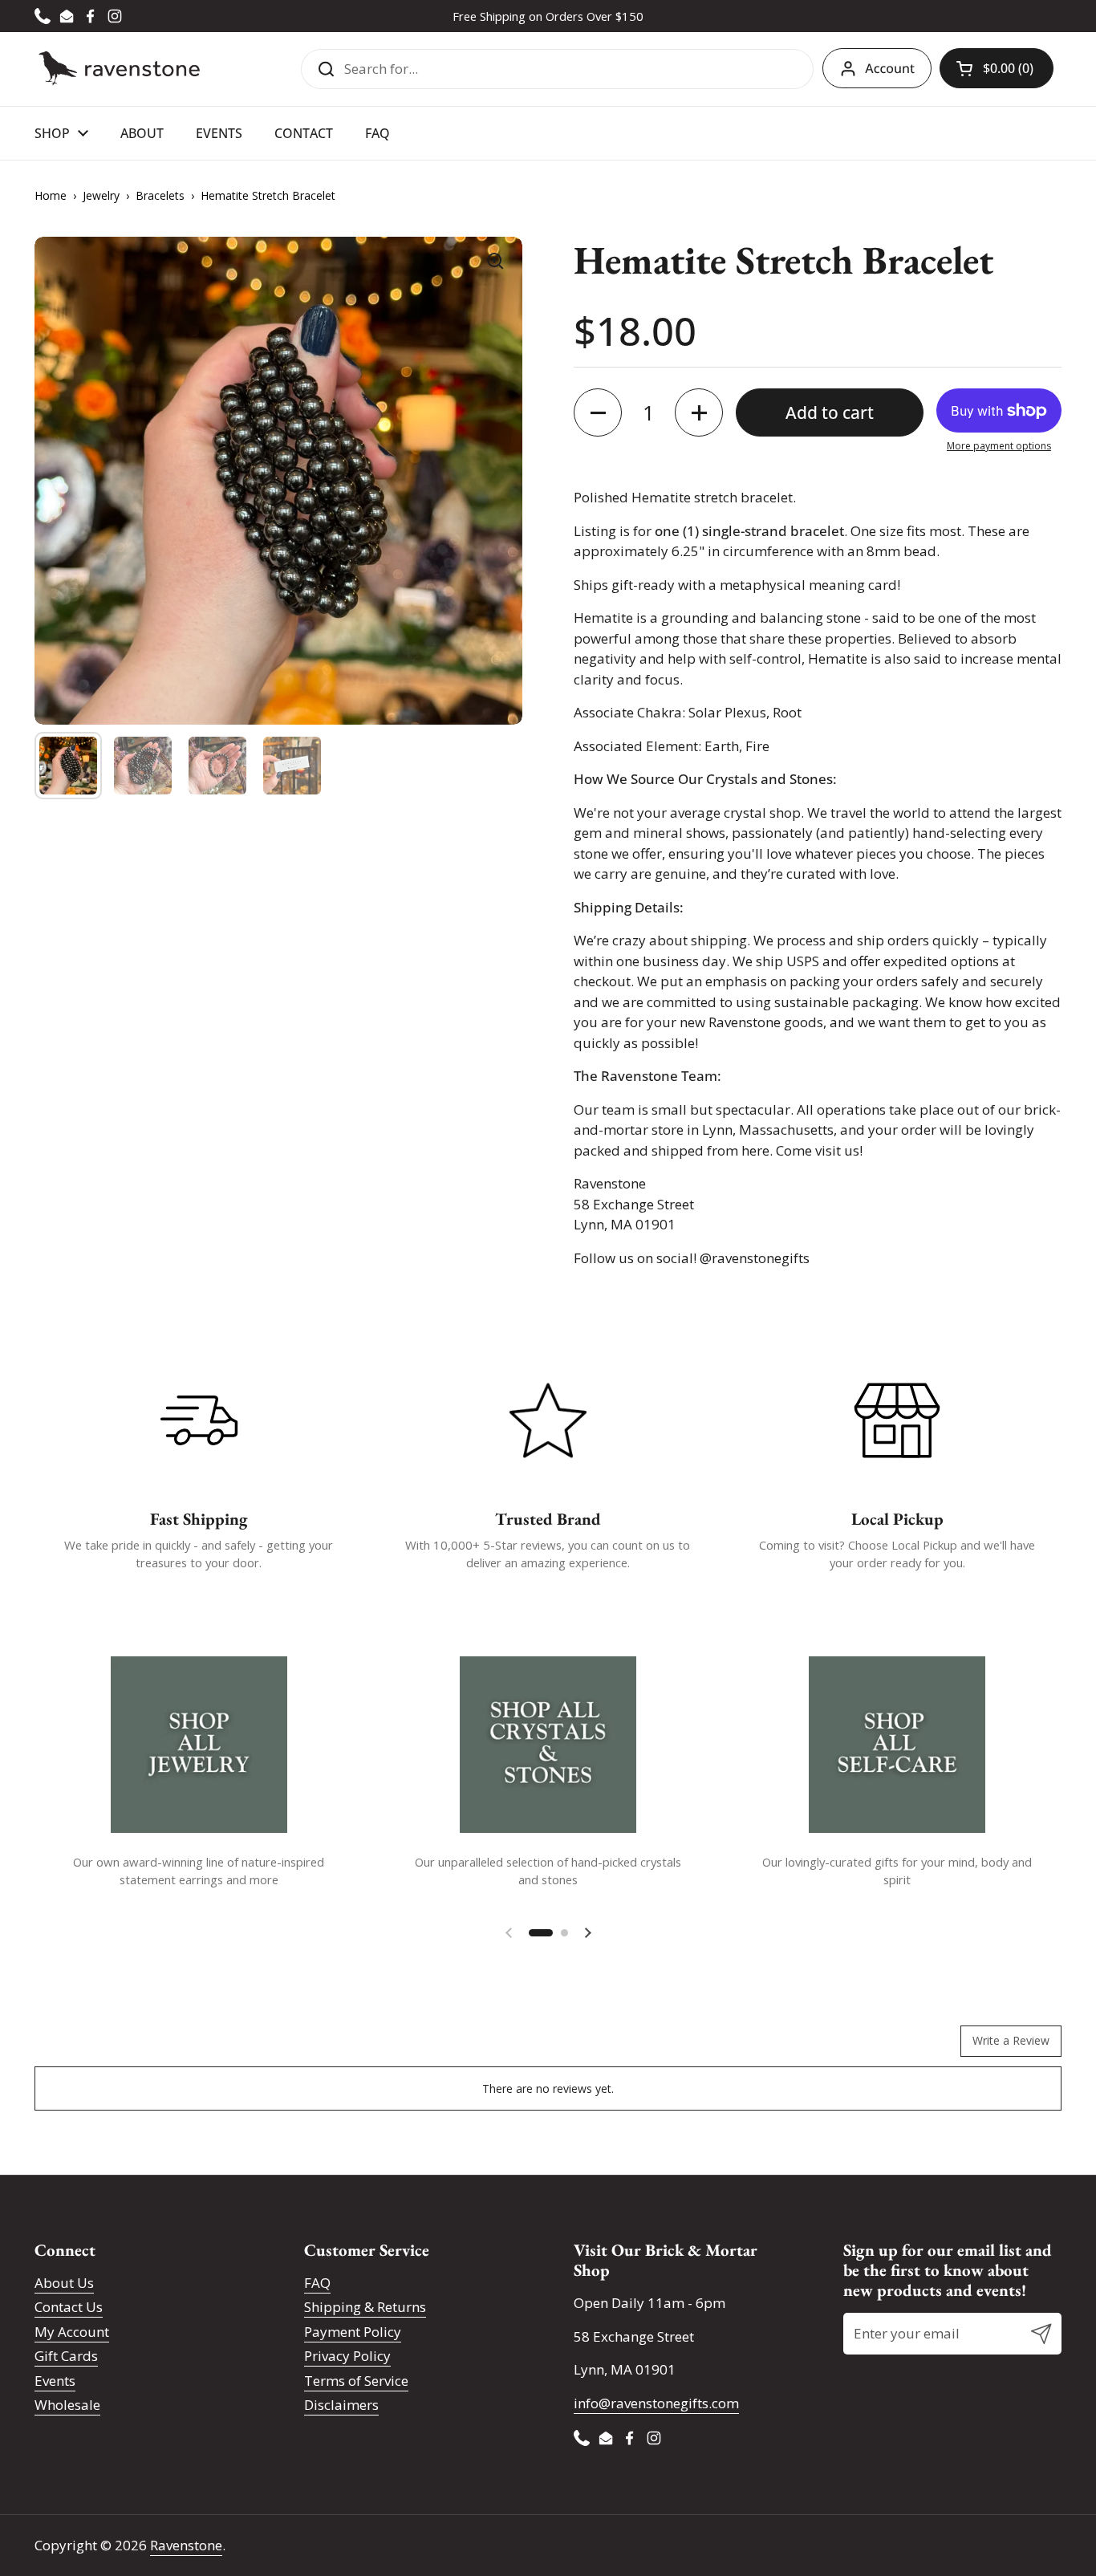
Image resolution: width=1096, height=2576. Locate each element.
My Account (72, 2332)
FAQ (317, 2283)
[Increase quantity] (699, 412)
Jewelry (101, 195)
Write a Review (1011, 2040)
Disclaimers (341, 2405)
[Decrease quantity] (598, 412)
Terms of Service (356, 2381)
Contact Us (69, 2307)
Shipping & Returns (365, 2307)
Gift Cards (66, 2356)
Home (51, 195)
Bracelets (160, 195)
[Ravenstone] (119, 69)
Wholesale (67, 2405)
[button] (997, 68)
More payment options (999, 446)
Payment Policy (353, 2332)
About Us (64, 2283)
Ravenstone (186, 2545)
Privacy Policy (347, 2356)
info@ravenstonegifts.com (656, 2403)
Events (55, 2381)
